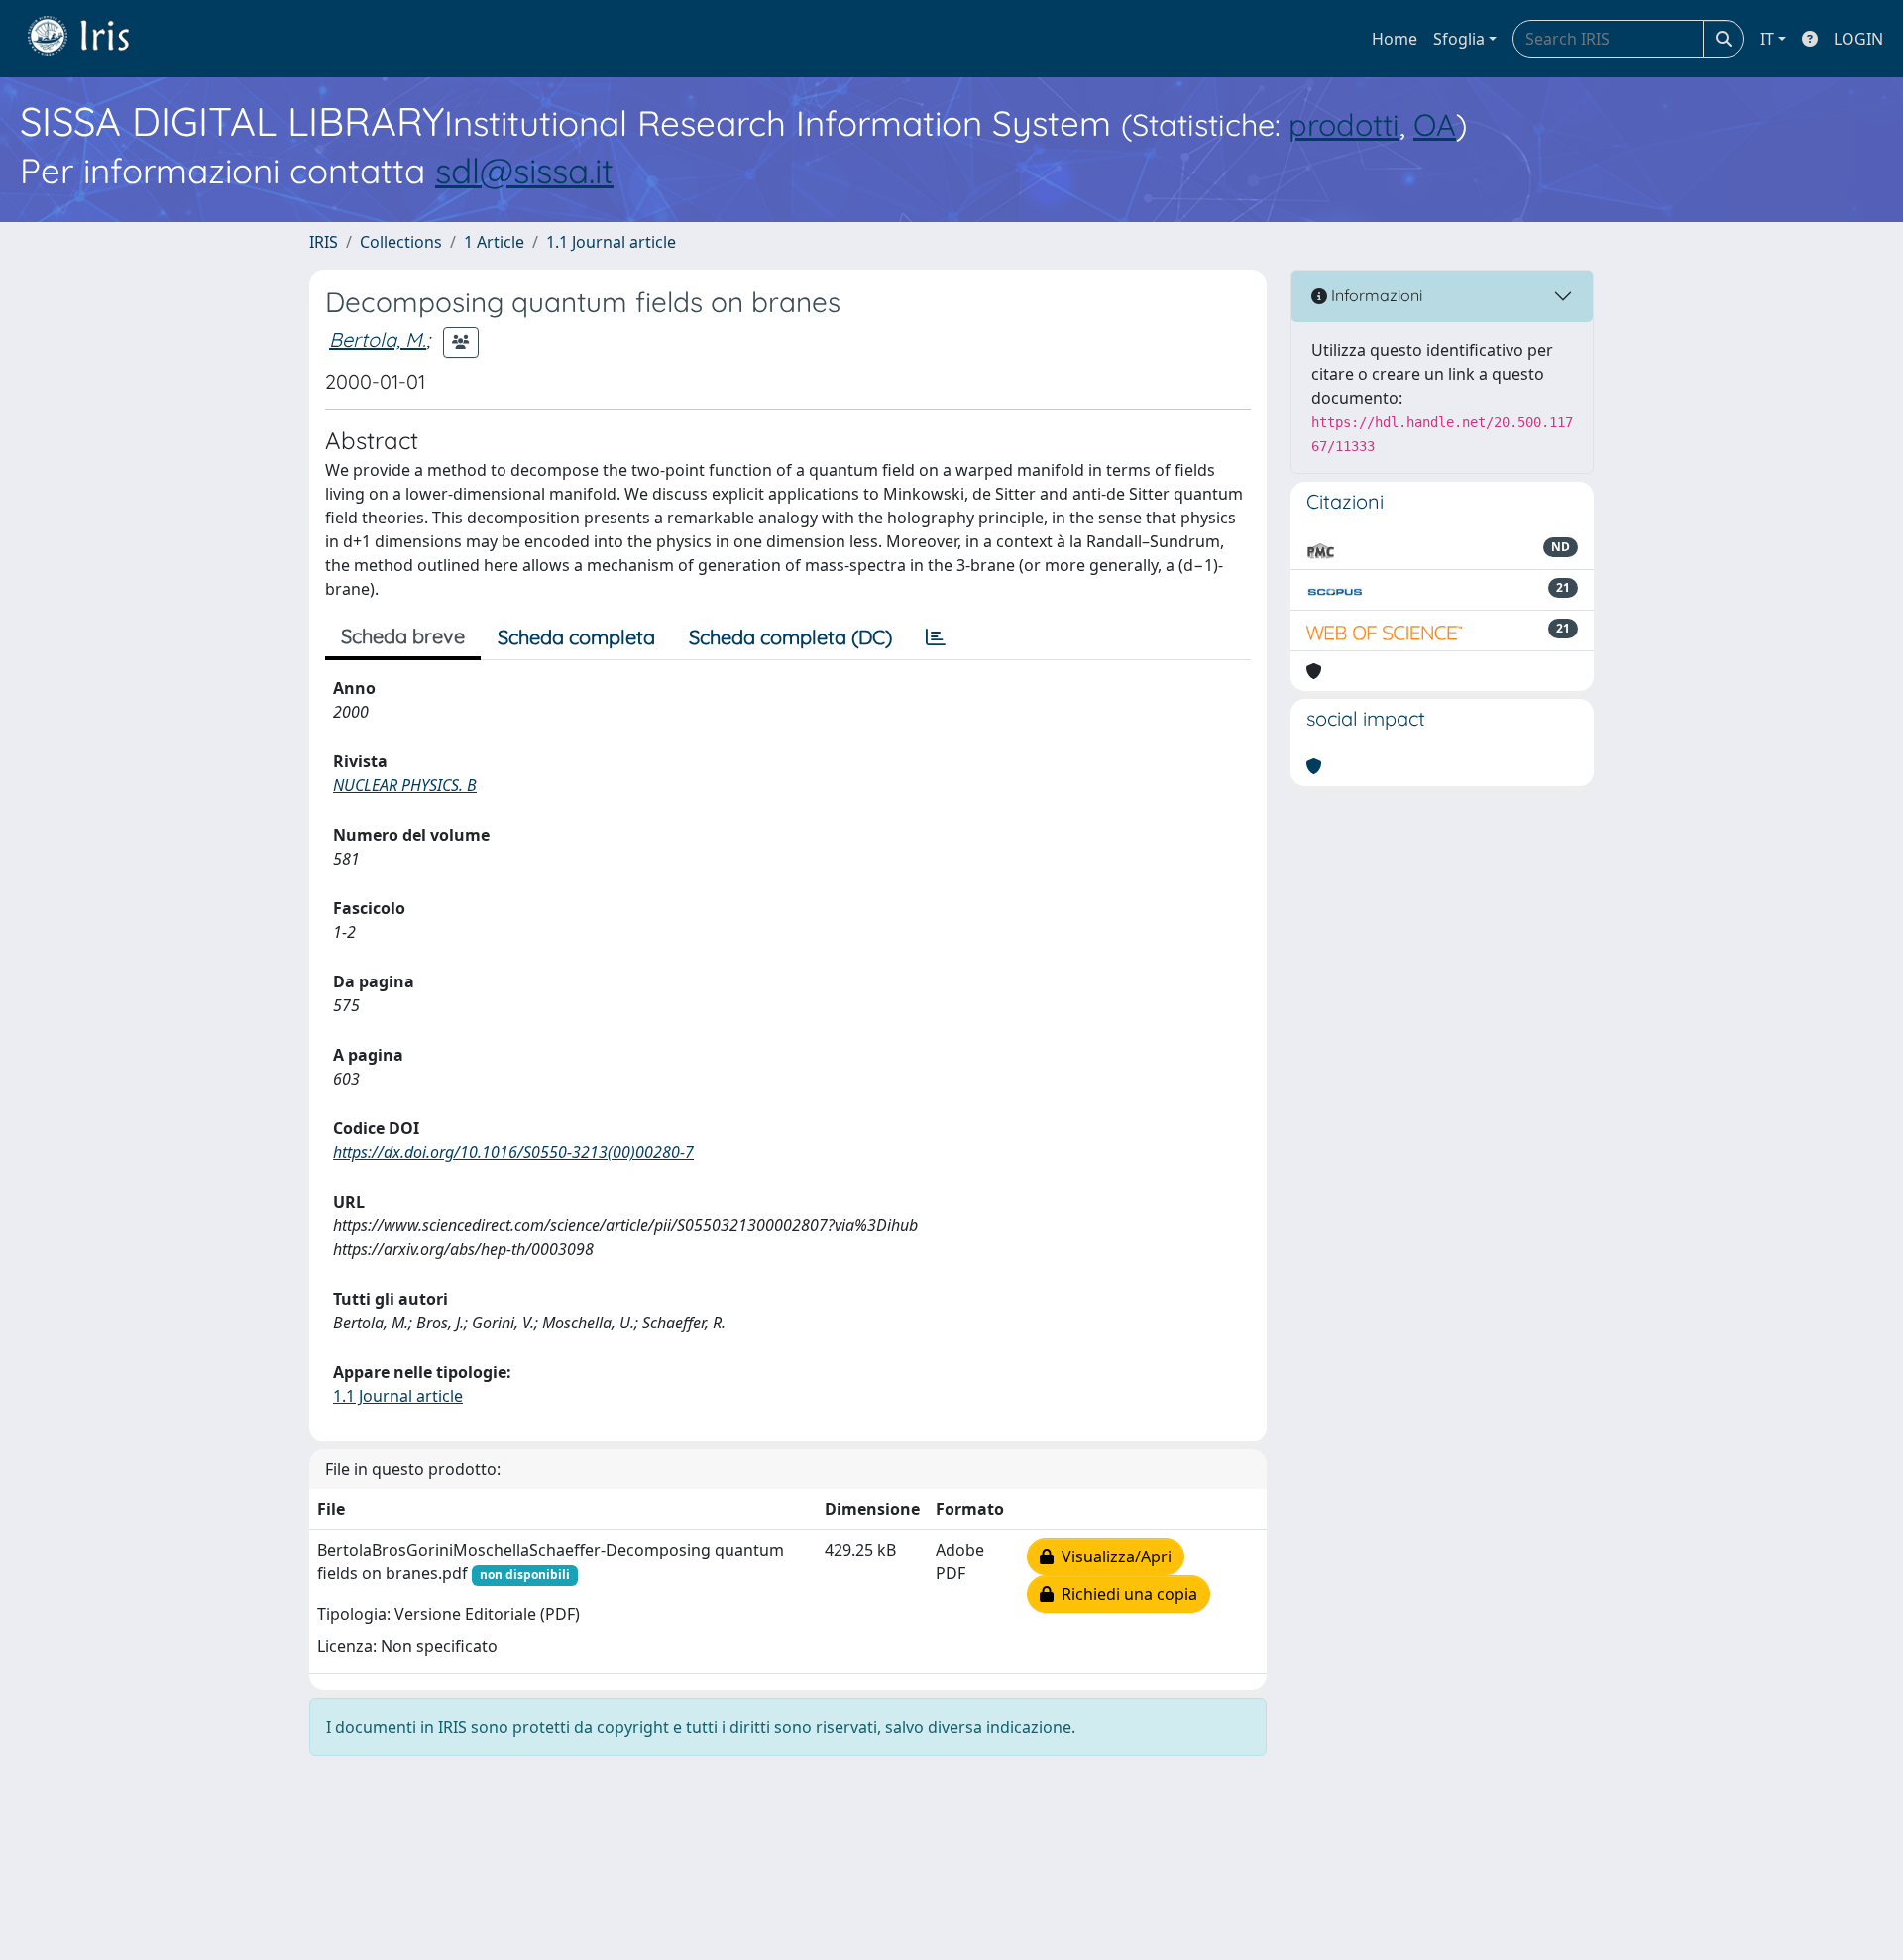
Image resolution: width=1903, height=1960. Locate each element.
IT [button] (1767, 39)
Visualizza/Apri (1113, 1556)
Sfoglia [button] (1459, 39)
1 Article (494, 242)
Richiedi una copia (1125, 1594)
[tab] (936, 637)
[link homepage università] (93, 39)
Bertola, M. (378, 340)
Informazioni (1375, 295)
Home (1395, 39)
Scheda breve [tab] (403, 636)
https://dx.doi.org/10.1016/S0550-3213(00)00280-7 (513, 1152)
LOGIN (1858, 39)
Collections (401, 242)
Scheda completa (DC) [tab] (790, 637)
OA (1435, 124)
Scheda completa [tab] (576, 637)
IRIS (324, 242)
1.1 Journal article (611, 242)
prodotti (1344, 124)
